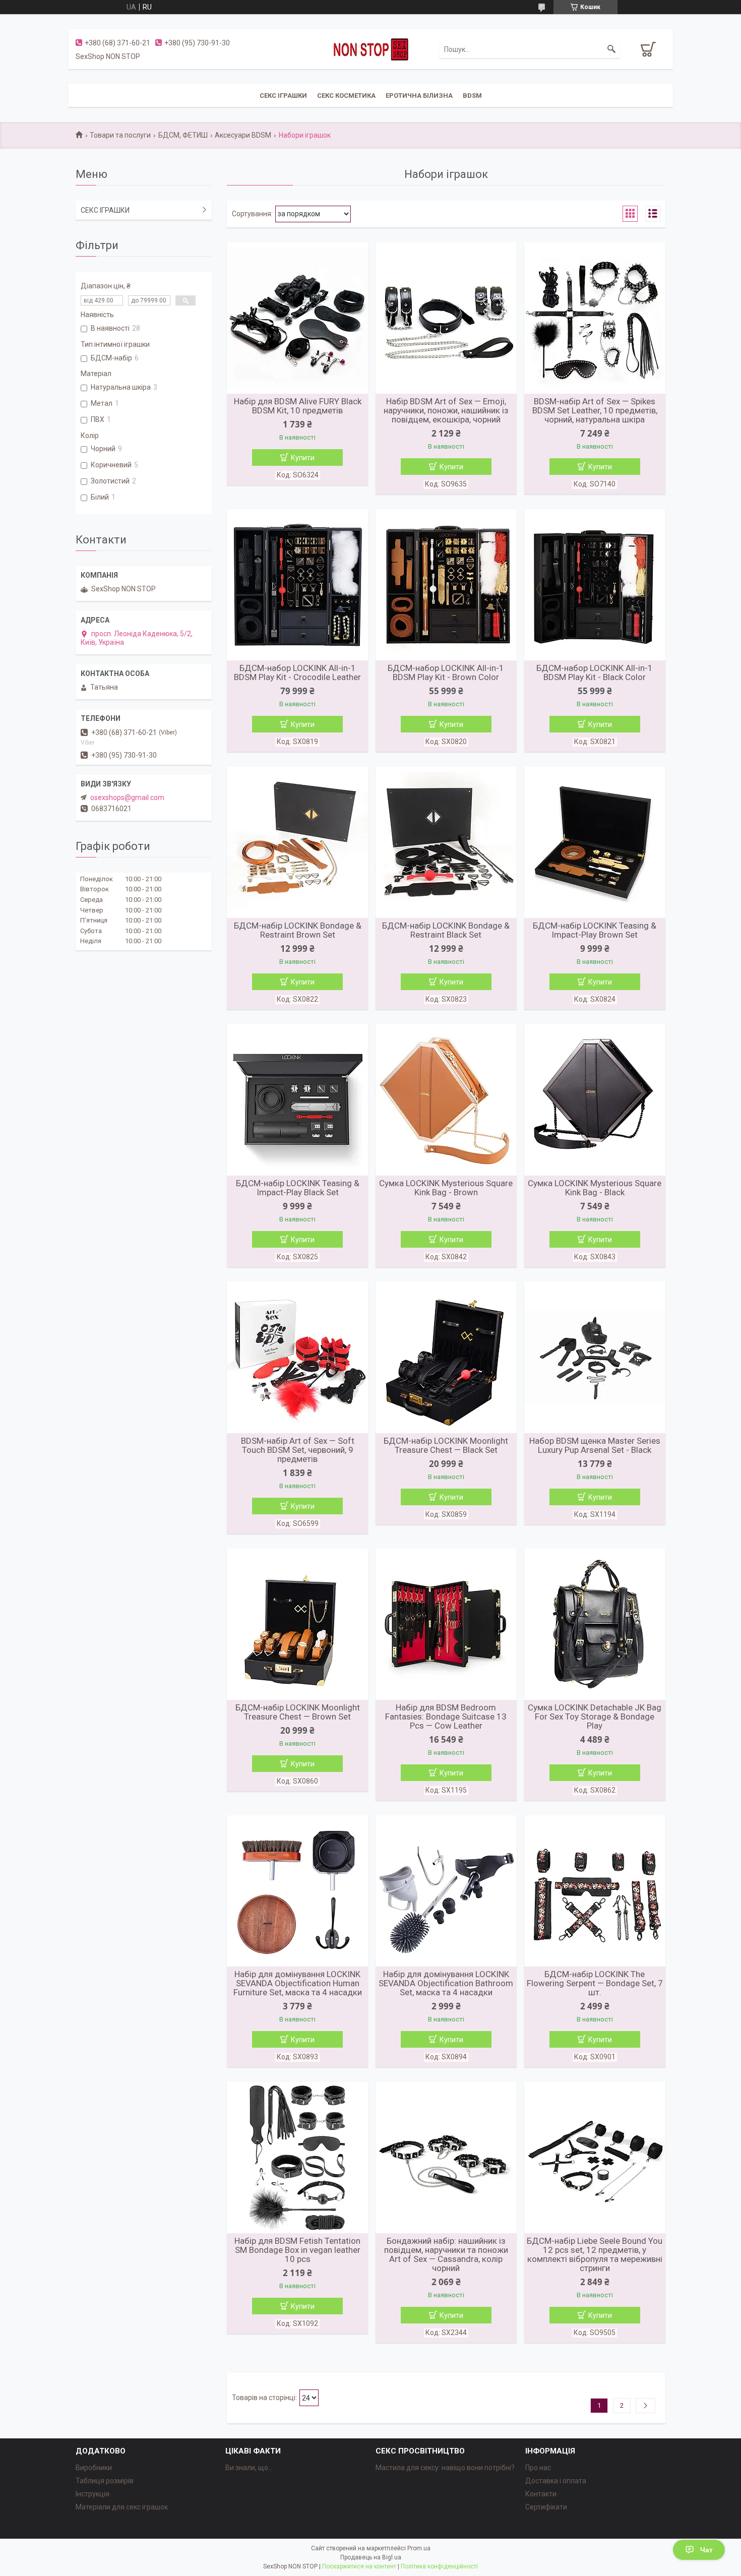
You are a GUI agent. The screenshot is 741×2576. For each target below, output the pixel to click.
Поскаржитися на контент (359, 2566)
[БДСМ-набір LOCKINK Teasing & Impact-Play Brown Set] (595, 842)
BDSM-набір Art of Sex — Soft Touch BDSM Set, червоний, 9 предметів (298, 1450)
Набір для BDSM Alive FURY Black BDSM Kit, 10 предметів (298, 406)
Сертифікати (546, 2507)
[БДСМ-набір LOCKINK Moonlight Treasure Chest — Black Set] (446, 1358)
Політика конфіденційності (439, 2566)
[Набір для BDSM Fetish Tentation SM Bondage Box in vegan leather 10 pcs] (297, 2158)
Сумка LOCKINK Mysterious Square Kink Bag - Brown (446, 1188)
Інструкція (92, 2494)
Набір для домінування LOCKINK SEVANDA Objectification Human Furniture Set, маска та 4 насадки (298, 1983)
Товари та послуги (120, 135)
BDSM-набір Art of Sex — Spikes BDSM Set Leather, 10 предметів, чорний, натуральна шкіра (595, 410)
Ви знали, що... (249, 2468)
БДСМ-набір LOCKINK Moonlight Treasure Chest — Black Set (446, 1445)
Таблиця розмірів (105, 2481)
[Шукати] (611, 49)
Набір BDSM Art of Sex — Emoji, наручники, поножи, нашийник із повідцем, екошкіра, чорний (446, 410)
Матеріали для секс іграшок (122, 2507)
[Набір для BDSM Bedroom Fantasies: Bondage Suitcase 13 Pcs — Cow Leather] (446, 1624)
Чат (706, 2550)
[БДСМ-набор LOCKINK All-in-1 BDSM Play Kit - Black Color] (595, 585)
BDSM (472, 96)
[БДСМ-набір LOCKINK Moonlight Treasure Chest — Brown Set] (297, 1624)
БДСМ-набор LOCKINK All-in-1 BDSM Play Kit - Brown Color (446, 672)
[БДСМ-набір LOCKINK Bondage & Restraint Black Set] (446, 842)
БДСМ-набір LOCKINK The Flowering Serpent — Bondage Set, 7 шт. (595, 1983)
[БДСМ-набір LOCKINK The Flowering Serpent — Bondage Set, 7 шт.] (595, 1891)
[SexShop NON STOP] (371, 49)
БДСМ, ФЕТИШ (183, 135)
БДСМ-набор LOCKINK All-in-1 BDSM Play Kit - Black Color (595, 672)
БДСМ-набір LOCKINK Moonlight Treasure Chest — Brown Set (298, 1712)
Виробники (94, 2468)
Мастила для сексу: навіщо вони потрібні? (445, 2468)
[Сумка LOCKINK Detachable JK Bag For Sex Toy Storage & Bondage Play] (595, 1624)
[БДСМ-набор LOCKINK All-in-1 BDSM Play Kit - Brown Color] (446, 585)
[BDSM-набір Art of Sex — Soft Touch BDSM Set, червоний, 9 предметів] (297, 1358)
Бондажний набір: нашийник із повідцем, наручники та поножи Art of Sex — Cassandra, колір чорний (446, 2254)
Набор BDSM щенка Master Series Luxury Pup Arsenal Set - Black (595, 1445)
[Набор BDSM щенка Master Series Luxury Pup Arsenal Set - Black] (595, 1358)
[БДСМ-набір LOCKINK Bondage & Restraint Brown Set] (297, 842)
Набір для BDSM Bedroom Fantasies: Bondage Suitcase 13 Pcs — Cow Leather (446, 1716)
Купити (303, 458)
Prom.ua (419, 2548)
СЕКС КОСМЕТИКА (346, 96)
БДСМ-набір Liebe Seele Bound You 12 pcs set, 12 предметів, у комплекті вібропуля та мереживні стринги (595, 2254)
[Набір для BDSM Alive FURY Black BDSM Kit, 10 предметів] (297, 318)
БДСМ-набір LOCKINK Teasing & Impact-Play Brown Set (595, 930)
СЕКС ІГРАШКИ (283, 96)
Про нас (538, 2468)
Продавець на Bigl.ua (371, 2557)
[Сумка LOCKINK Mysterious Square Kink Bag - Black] (595, 1100)
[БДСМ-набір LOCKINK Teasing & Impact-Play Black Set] (297, 1100)
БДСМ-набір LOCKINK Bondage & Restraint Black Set (446, 930)
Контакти (541, 2494)
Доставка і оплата (556, 2481)
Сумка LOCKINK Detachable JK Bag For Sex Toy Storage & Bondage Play (595, 1716)
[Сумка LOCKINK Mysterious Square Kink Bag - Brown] (446, 1100)
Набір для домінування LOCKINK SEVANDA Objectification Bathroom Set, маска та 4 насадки (446, 1983)
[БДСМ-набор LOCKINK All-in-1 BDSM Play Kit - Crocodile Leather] (297, 585)
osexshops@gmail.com (127, 798)
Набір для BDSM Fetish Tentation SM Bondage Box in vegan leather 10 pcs (297, 2250)
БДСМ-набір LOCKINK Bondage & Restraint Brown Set (298, 930)
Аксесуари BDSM (243, 135)
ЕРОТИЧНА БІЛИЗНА (419, 96)
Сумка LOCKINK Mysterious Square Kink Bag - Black (595, 1188)
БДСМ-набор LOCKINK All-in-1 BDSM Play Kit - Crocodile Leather (297, 672)
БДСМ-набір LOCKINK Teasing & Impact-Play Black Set (298, 1188)
